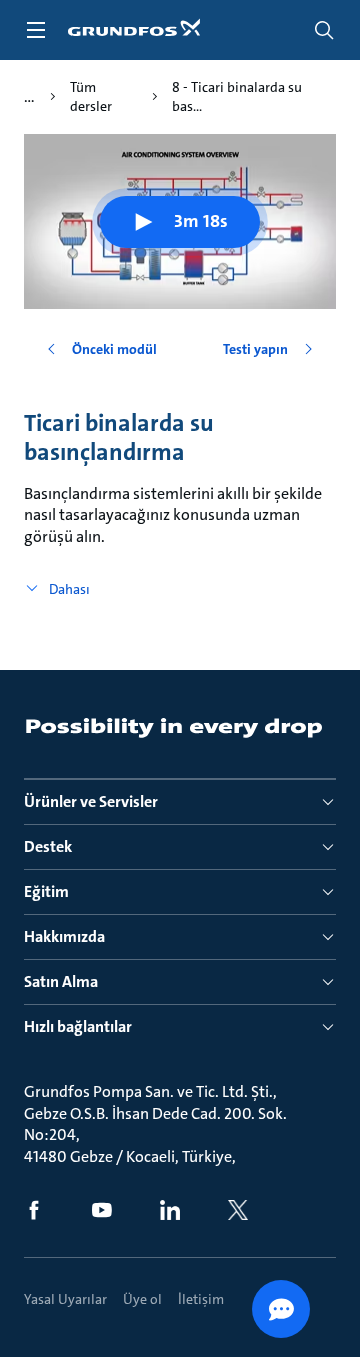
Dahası (69, 589)
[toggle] (36, 30)
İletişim (201, 1299)
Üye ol (142, 1299)
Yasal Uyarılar (65, 1299)
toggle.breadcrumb (29, 97)
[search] (324, 30)
